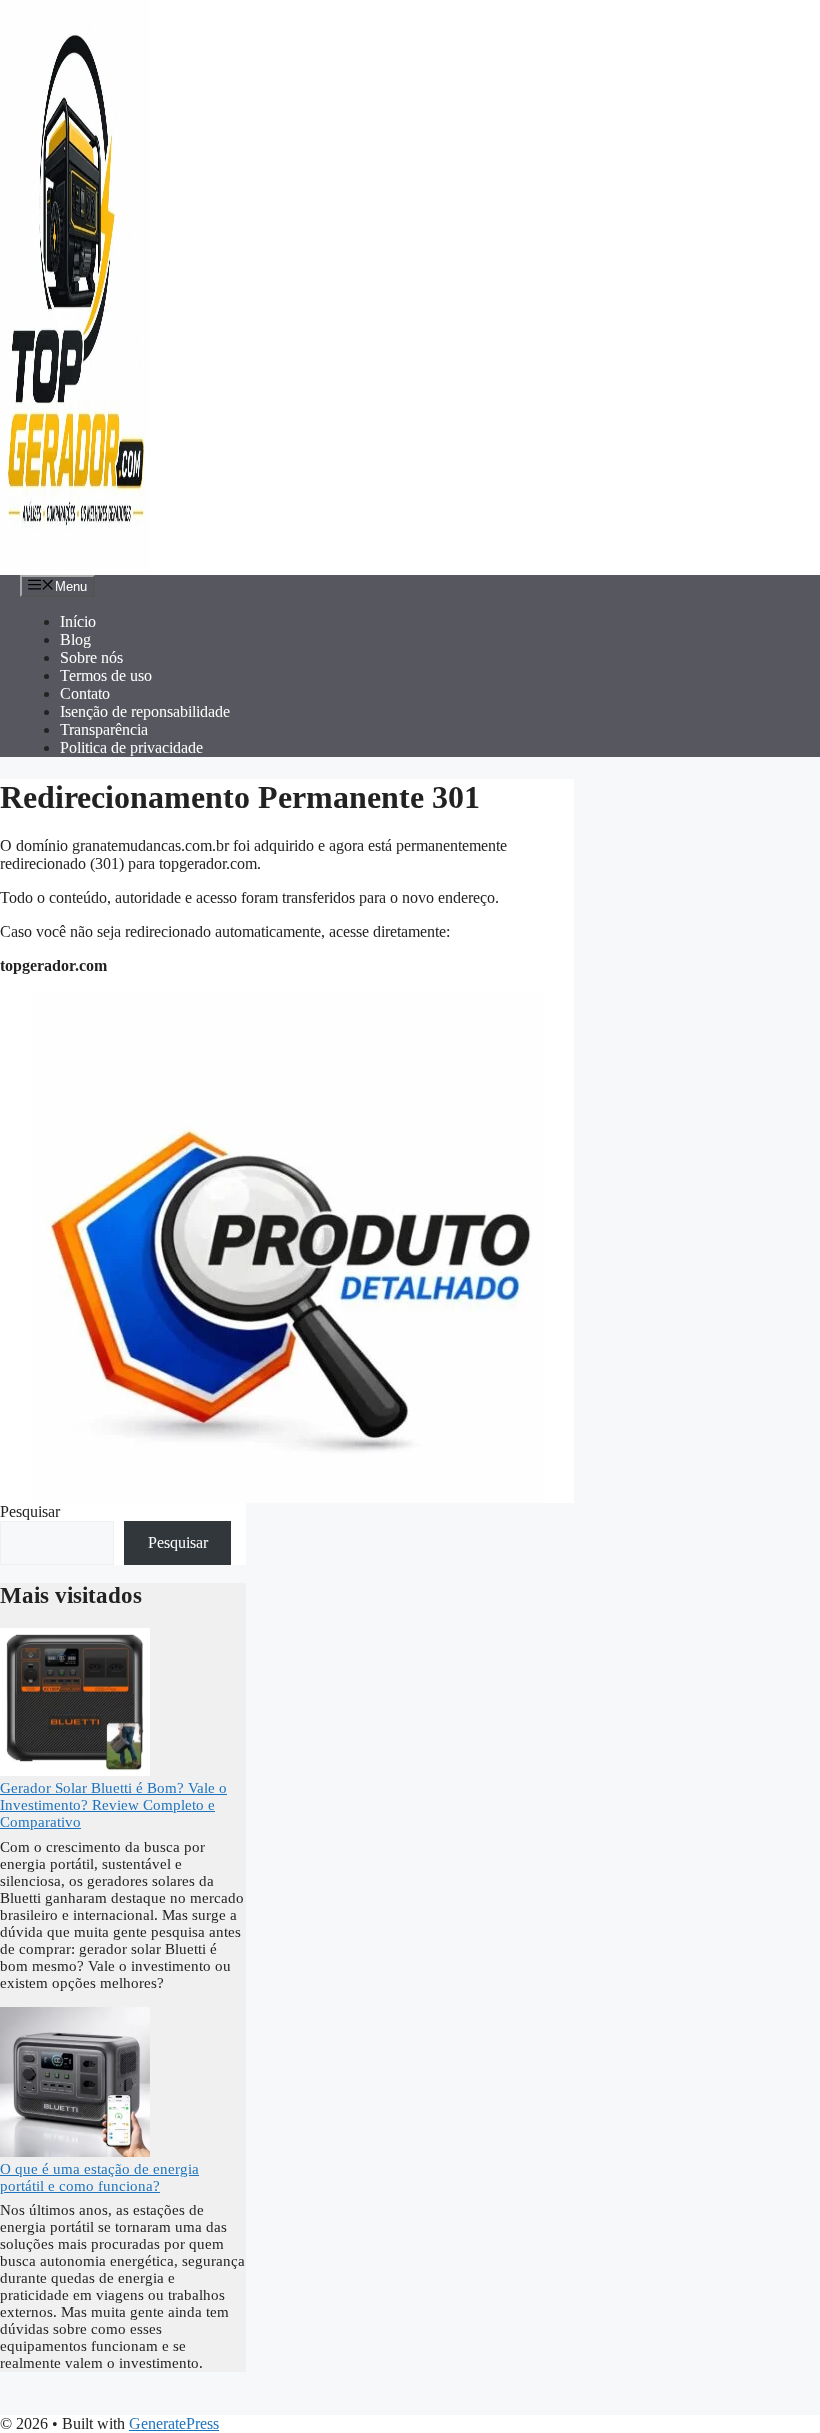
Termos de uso (106, 675)
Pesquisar (30, 1511)
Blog (75, 639)
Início (78, 621)
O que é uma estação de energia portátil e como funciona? (99, 2177)
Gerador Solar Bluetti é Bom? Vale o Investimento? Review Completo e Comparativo (113, 1805)
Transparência (104, 729)
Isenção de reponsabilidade (145, 711)
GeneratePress (174, 2423)
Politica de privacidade (131, 747)
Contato (85, 693)
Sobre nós (91, 657)
